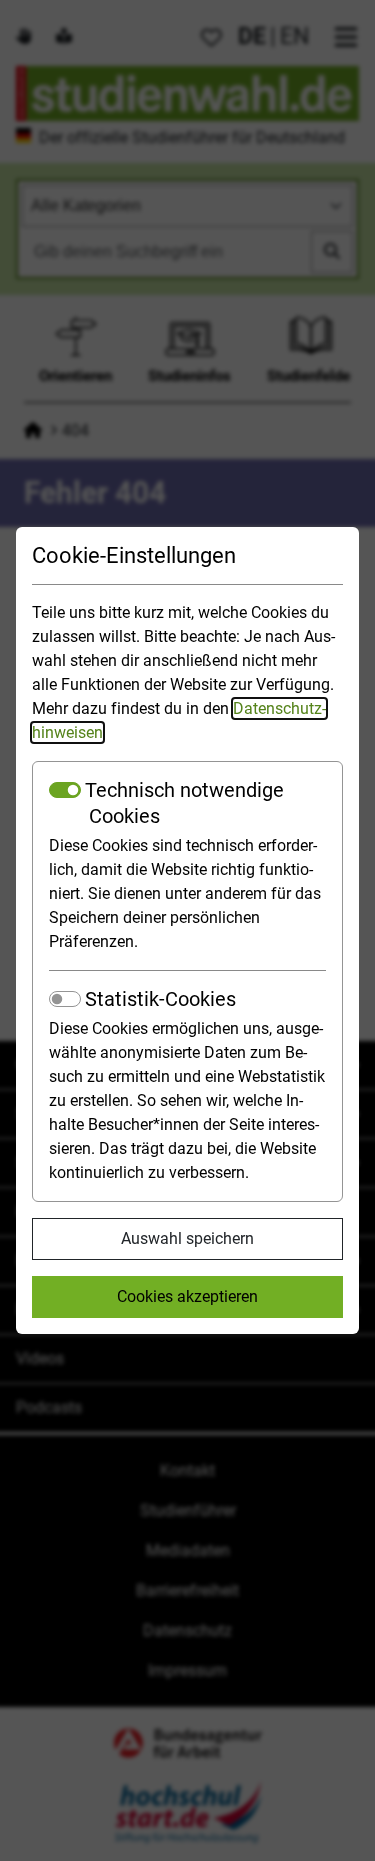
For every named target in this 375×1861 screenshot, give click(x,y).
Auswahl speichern (187, 1238)
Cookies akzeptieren (187, 1296)
